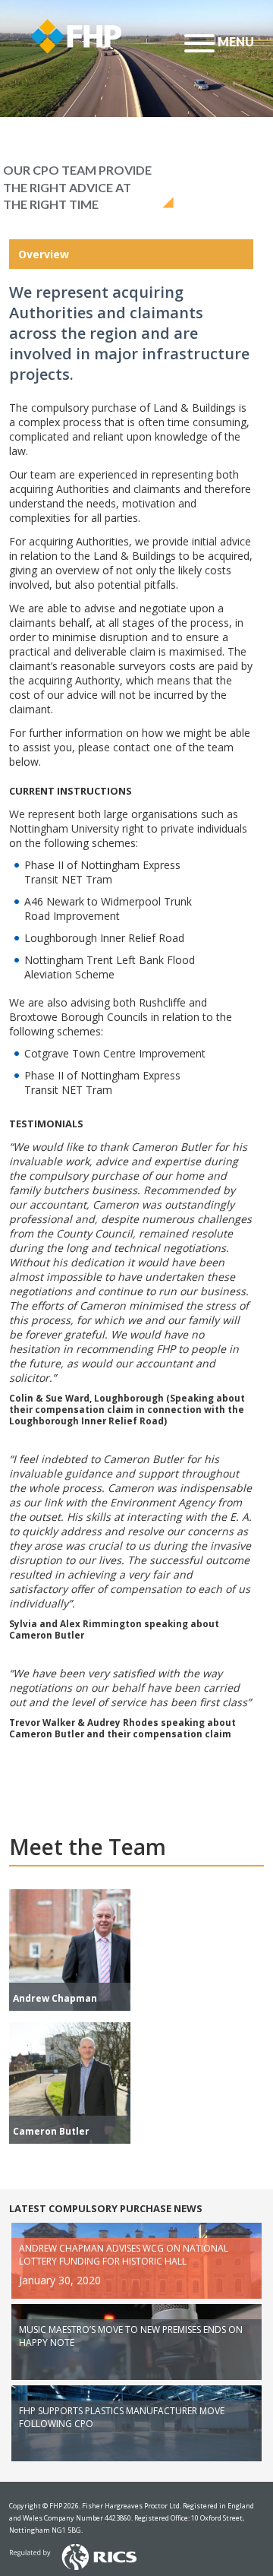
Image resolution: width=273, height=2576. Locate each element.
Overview (44, 254)
